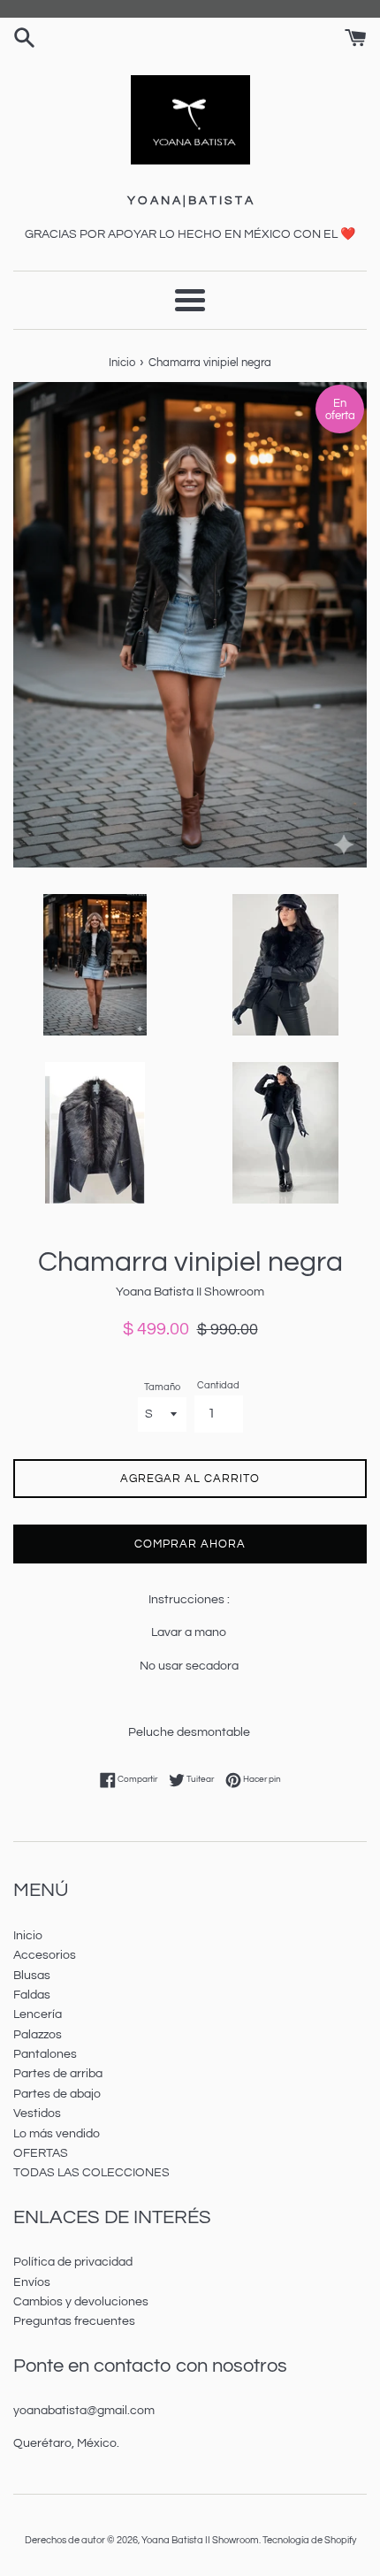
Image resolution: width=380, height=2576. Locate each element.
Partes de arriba (58, 2074)
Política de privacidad (73, 2262)
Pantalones (45, 2054)
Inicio (28, 1936)
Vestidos (37, 2114)
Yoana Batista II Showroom (200, 2540)
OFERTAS (41, 2153)
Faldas (32, 1995)
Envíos (32, 2282)
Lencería (38, 2014)
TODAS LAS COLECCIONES (91, 2173)
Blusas (32, 1976)
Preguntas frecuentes (74, 2321)
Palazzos (38, 2035)
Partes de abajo (57, 2094)
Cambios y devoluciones (81, 2302)
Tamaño (162, 1387)
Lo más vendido (57, 2134)
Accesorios (45, 1955)
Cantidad (218, 1385)
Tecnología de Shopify (309, 2540)
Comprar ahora (190, 1544)
